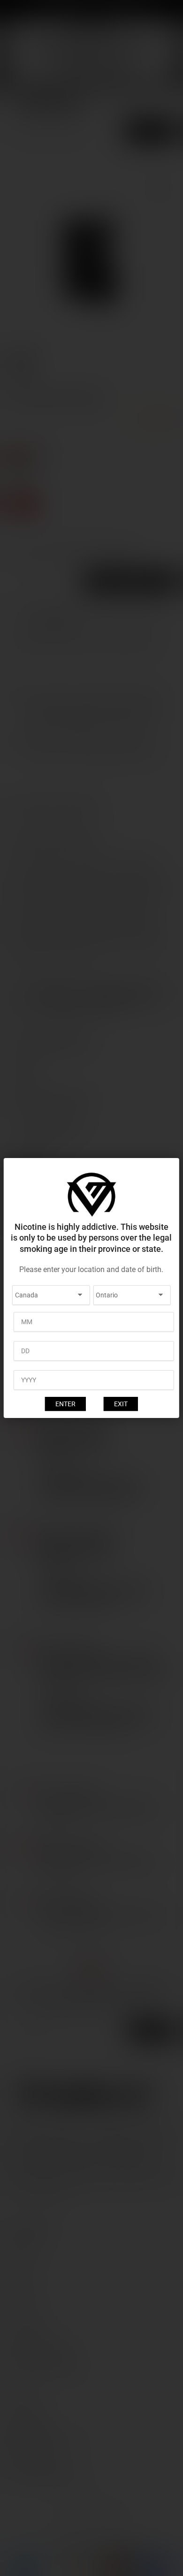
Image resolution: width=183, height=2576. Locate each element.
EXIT (121, 1404)
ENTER (65, 1404)
